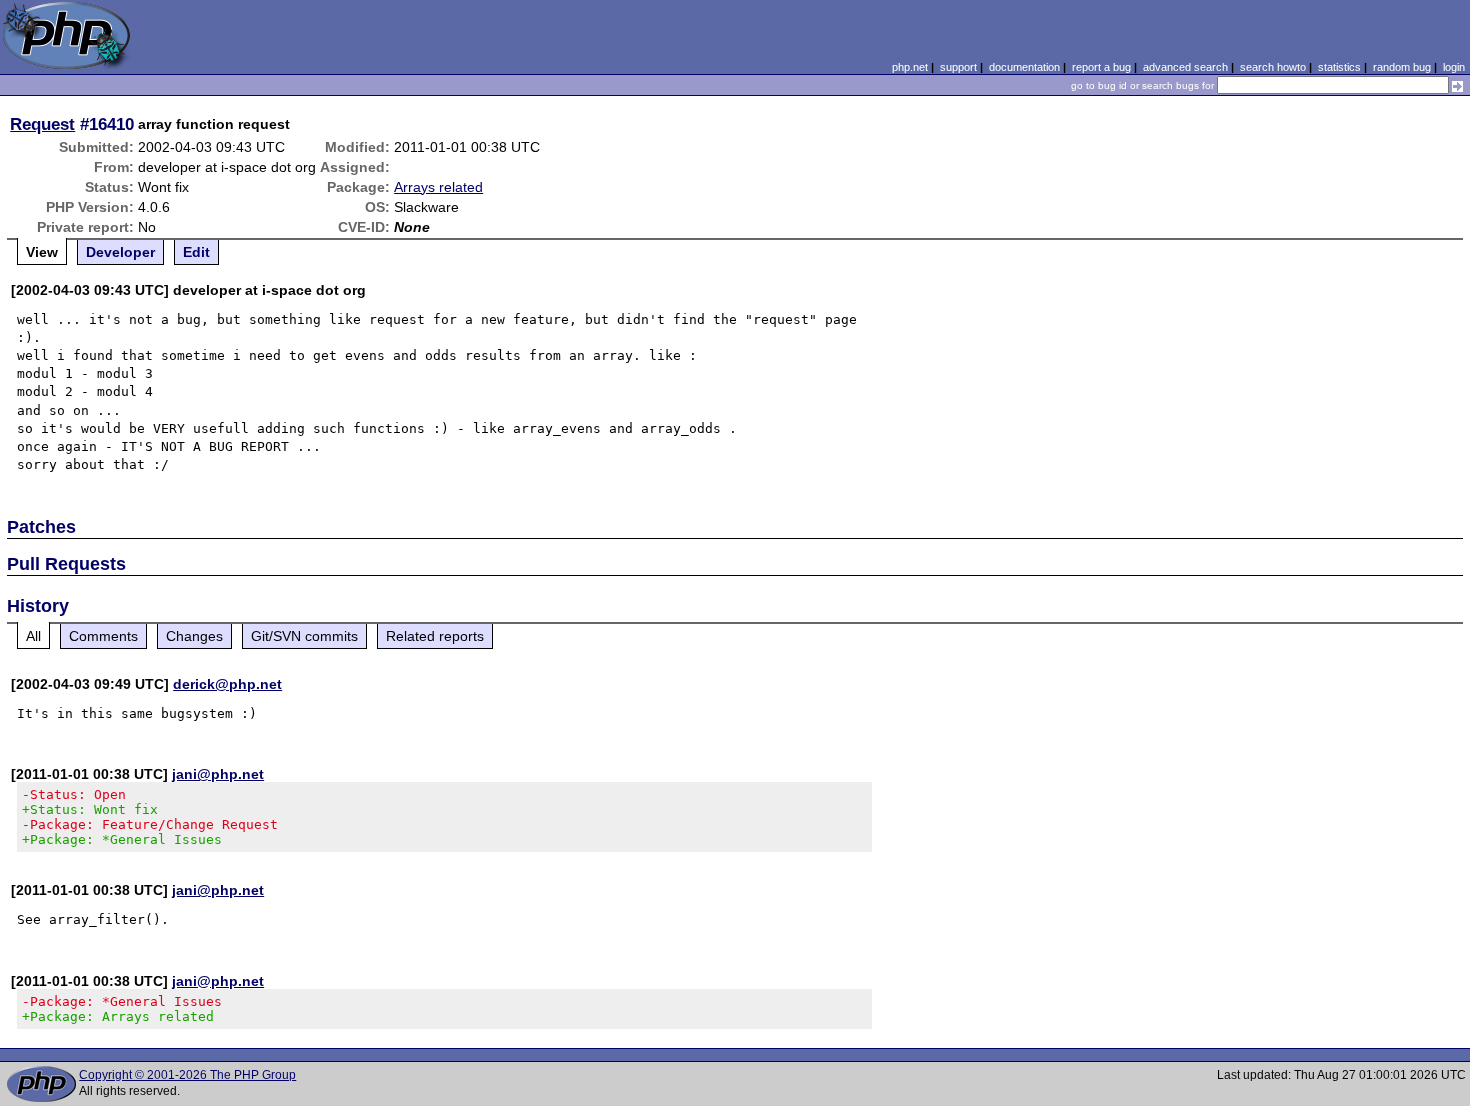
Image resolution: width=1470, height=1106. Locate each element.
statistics (1339, 67)
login (1454, 67)
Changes (194, 636)
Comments (103, 636)
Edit (196, 252)
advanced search (1185, 67)
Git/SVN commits (304, 636)
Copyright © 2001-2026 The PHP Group (187, 1075)
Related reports (435, 636)
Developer (120, 252)
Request (42, 124)
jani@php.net (218, 774)
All (33, 636)
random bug (1402, 67)
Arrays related (438, 187)
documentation (1024, 67)
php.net (910, 67)
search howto (1273, 67)
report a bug (1101, 67)
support (958, 67)
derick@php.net (227, 684)
